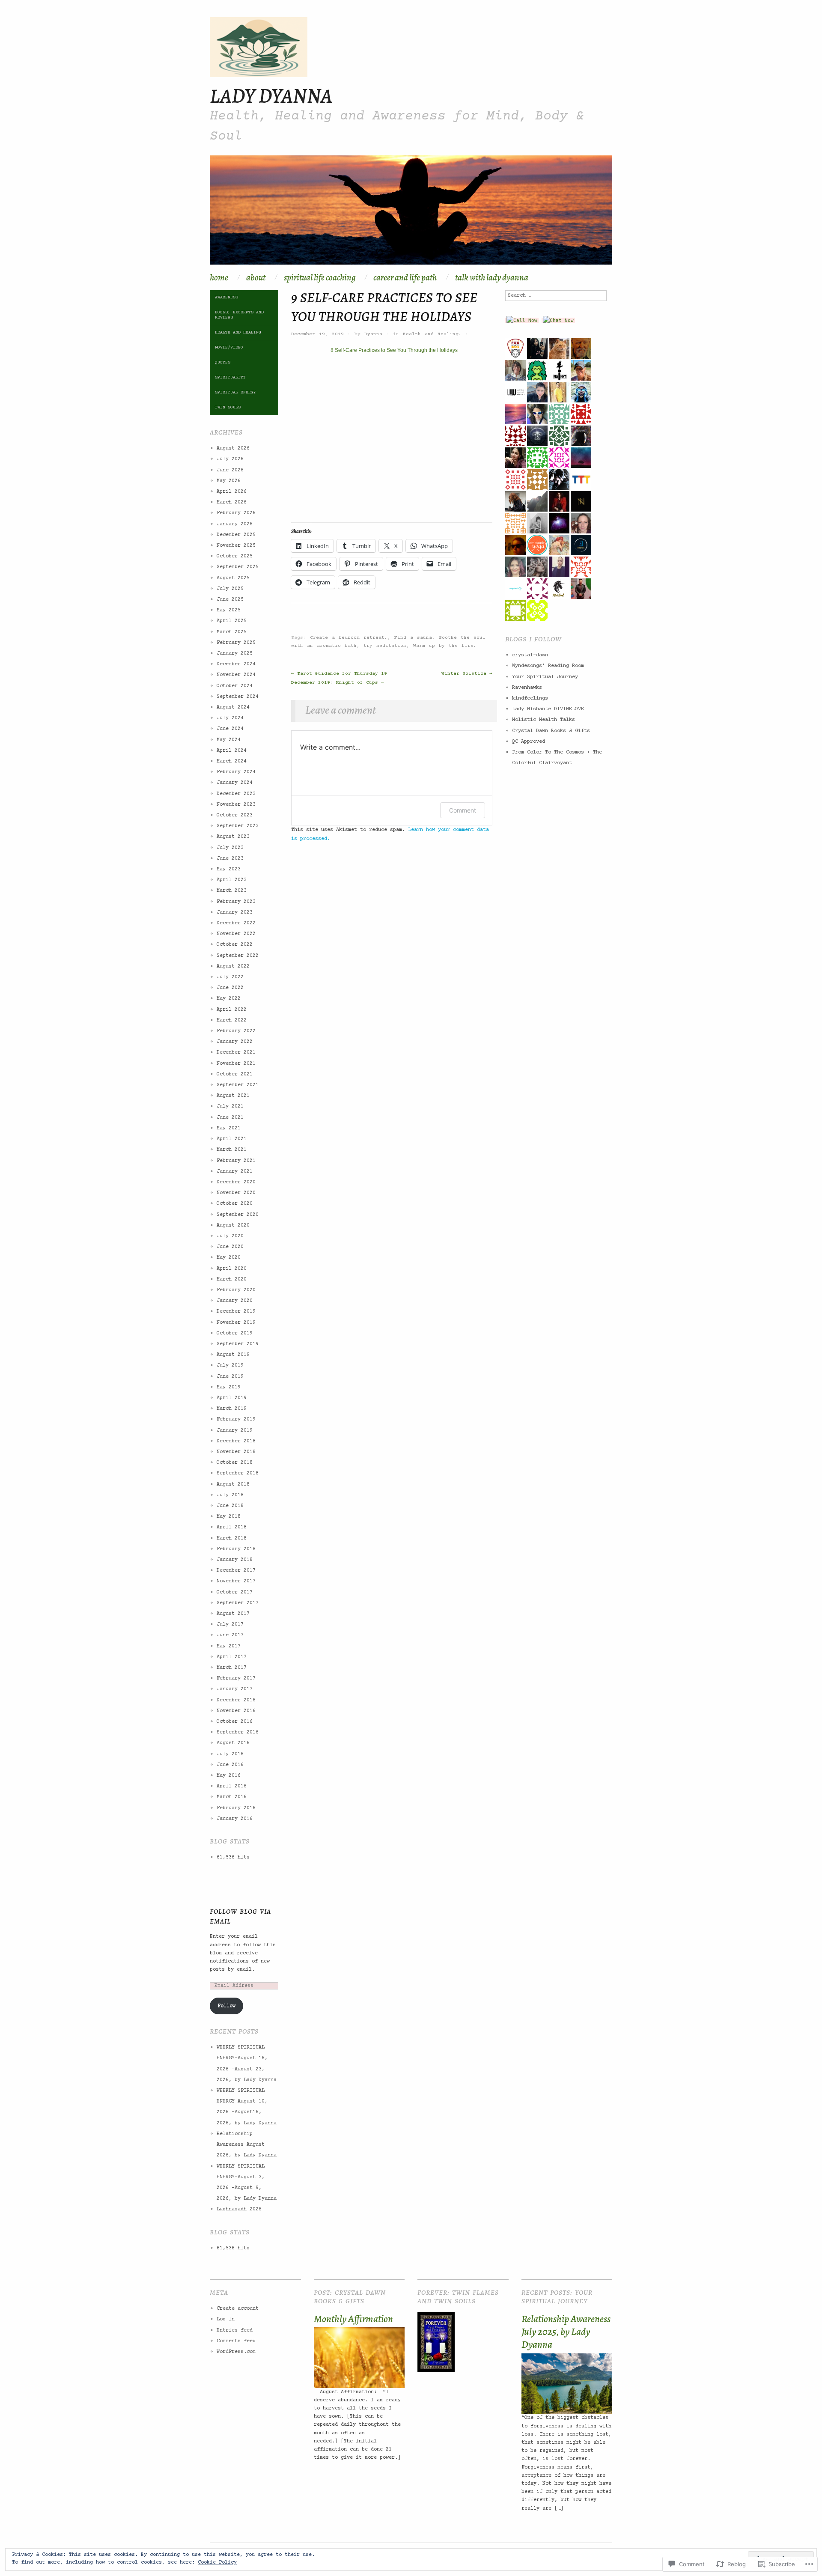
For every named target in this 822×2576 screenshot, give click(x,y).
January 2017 (235, 1689)
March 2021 (232, 1150)
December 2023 (236, 794)
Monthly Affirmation (353, 2319)
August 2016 (233, 1743)
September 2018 (238, 1473)
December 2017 (236, 1571)
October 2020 (235, 1204)
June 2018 (230, 1506)
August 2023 (233, 837)
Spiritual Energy (235, 392)
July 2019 (230, 1365)
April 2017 (232, 1657)
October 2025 (235, 556)
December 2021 (236, 1053)
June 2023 (230, 859)
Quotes (223, 362)
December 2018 (236, 1441)
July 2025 (230, 589)
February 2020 (236, 1290)
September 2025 (238, 567)
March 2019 (232, 1409)
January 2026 (235, 524)
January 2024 (235, 783)
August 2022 (233, 966)
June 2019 (230, 1377)
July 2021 (230, 1106)
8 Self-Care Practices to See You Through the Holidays (394, 350)
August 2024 (233, 707)
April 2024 (232, 751)
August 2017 (233, 1614)
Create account (238, 2309)
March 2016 (232, 1797)
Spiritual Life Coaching (320, 278)
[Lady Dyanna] (411, 214)
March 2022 (232, 1020)
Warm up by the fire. (445, 646)
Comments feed (236, 2341)
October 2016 (235, 1722)
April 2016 (232, 1786)
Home (219, 278)
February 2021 (236, 1161)
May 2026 (229, 481)
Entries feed (235, 2330)
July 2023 (230, 848)
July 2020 (230, 1236)
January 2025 (235, 654)
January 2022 (235, 1042)
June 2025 (230, 600)
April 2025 (232, 621)
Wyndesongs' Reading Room (548, 666)
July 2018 (230, 1495)
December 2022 (236, 923)
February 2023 (236, 902)
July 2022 (230, 977)
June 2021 (230, 1118)
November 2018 (236, 1452)
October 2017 (235, 1592)
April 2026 (232, 492)
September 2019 (238, 1344)
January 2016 (235, 1819)
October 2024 (235, 686)
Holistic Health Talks (544, 720)
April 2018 (232, 1527)
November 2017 (236, 1581)
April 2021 (232, 1139)
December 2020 (236, 1182)
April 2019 (232, 1398)
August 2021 (233, 1096)
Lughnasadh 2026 (239, 2209)
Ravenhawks (527, 688)
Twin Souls (228, 407)
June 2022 (230, 988)
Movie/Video (229, 347)
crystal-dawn (530, 655)
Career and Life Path (405, 278)
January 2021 (235, 1172)
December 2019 (236, 1312)
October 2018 (235, 1463)
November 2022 (236, 934)
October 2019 (235, 1333)
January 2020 (235, 1301)
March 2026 (232, 502)
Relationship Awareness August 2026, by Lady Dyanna (247, 2145)
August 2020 (233, 1225)
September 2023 (238, 826)
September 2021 (238, 1085)
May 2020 (229, 1258)
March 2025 (232, 632)
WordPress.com (236, 2352)
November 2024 (236, 675)
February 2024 (236, 772)
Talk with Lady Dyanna (492, 278)
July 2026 (230, 459)
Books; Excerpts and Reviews (239, 315)
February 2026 (236, 513)
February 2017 (236, 1678)
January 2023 (235, 913)
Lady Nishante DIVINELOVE (548, 709)
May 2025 (229, 610)
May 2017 (229, 1646)
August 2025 (233, 578)
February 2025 (236, 643)
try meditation (385, 646)
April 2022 (232, 1010)
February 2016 (236, 1808)
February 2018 (236, 1549)
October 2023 (235, 815)
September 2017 (238, 1603)
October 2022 (235, 945)
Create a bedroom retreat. (349, 638)
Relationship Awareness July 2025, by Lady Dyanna (566, 2332)
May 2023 (229, 869)
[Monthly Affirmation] (359, 2358)
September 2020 (238, 1215)
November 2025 (236, 546)
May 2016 (229, 1776)
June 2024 (230, 729)
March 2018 (232, 1538)
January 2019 (235, 1431)
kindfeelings (530, 698)
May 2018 (229, 1517)
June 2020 (230, 1247)
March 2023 (232, 891)
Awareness (226, 297)
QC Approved (529, 742)
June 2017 (230, 1635)
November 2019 (236, 1323)
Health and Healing (431, 334)
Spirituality (230, 377)
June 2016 (230, 1765)
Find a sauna (413, 638)
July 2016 (230, 1754)
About (256, 278)
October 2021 (235, 1074)
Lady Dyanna (271, 95)
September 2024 (238, 697)
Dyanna (373, 334)
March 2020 (232, 1279)
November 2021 (236, 1064)
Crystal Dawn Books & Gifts (551, 731)
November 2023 (236, 805)
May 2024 (229, 740)
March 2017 (232, 1668)
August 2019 (233, 1355)
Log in (226, 2319)
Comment (463, 810)
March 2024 (232, 761)
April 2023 (232, 880)
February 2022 (236, 1031)
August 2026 (233, 448)
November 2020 (236, 1193)
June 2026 (230, 470)
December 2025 (236, 535)
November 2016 (236, 1711)
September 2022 (238, 956)
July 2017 (230, 1625)
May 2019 (229, 1387)
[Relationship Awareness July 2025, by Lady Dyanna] (567, 2384)
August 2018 (233, 1485)
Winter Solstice (467, 674)
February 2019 (236, 1419)
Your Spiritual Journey (545, 677)
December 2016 (236, 1700)
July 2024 (230, 718)
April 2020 (232, 1269)
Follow (226, 2006)
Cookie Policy (217, 2563)
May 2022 (229, 999)
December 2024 (236, 664)
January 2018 (235, 1560)
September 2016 (238, 1732)
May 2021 (229, 1128)
